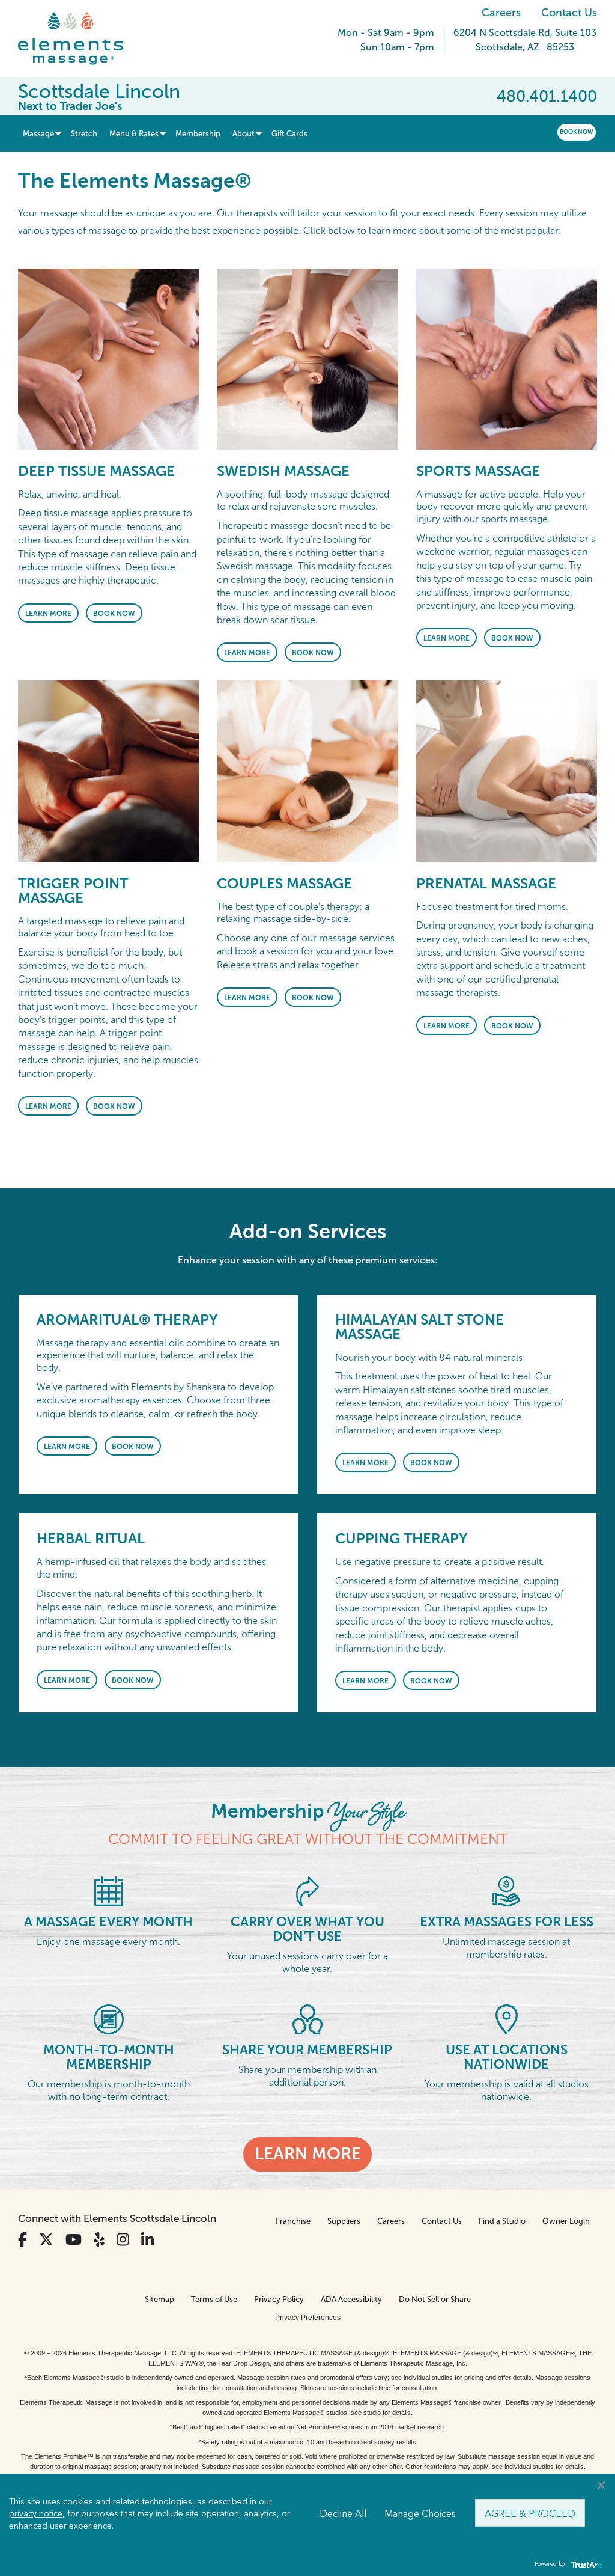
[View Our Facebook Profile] (23, 2240)
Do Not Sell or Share (435, 2299)
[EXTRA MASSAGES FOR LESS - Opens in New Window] (506, 1891)
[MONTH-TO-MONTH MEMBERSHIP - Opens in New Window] (109, 2019)
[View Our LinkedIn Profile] (147, 2240)
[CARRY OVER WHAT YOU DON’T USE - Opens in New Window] (307, 1891)
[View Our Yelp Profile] (99, 2240)
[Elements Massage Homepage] (80, 38)
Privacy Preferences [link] (308, 2318)
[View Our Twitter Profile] (46, 2240)
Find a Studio (502, 2221)
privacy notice (36, 2513)
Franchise (293, 2221)
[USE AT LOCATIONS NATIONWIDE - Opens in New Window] (507, 2019)
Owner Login (566, 2221)
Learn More (48, 614)
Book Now (577, 132)
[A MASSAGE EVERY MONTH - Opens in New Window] (109, 1891)
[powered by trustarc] (585, 2564)
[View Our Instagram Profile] (123, 2240)
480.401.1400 (547, 96)
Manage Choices (420, 2513)
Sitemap (159, 2299)
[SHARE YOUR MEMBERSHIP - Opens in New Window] (307, 2019)
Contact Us (569, 13)
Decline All (343, 2513)
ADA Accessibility (351, 2299)
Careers (501, 13)
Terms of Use (214, 2299)
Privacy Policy (279, 2299)
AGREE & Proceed (530, 2513)
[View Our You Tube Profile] (74, 2240)
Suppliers (344, 2221)
